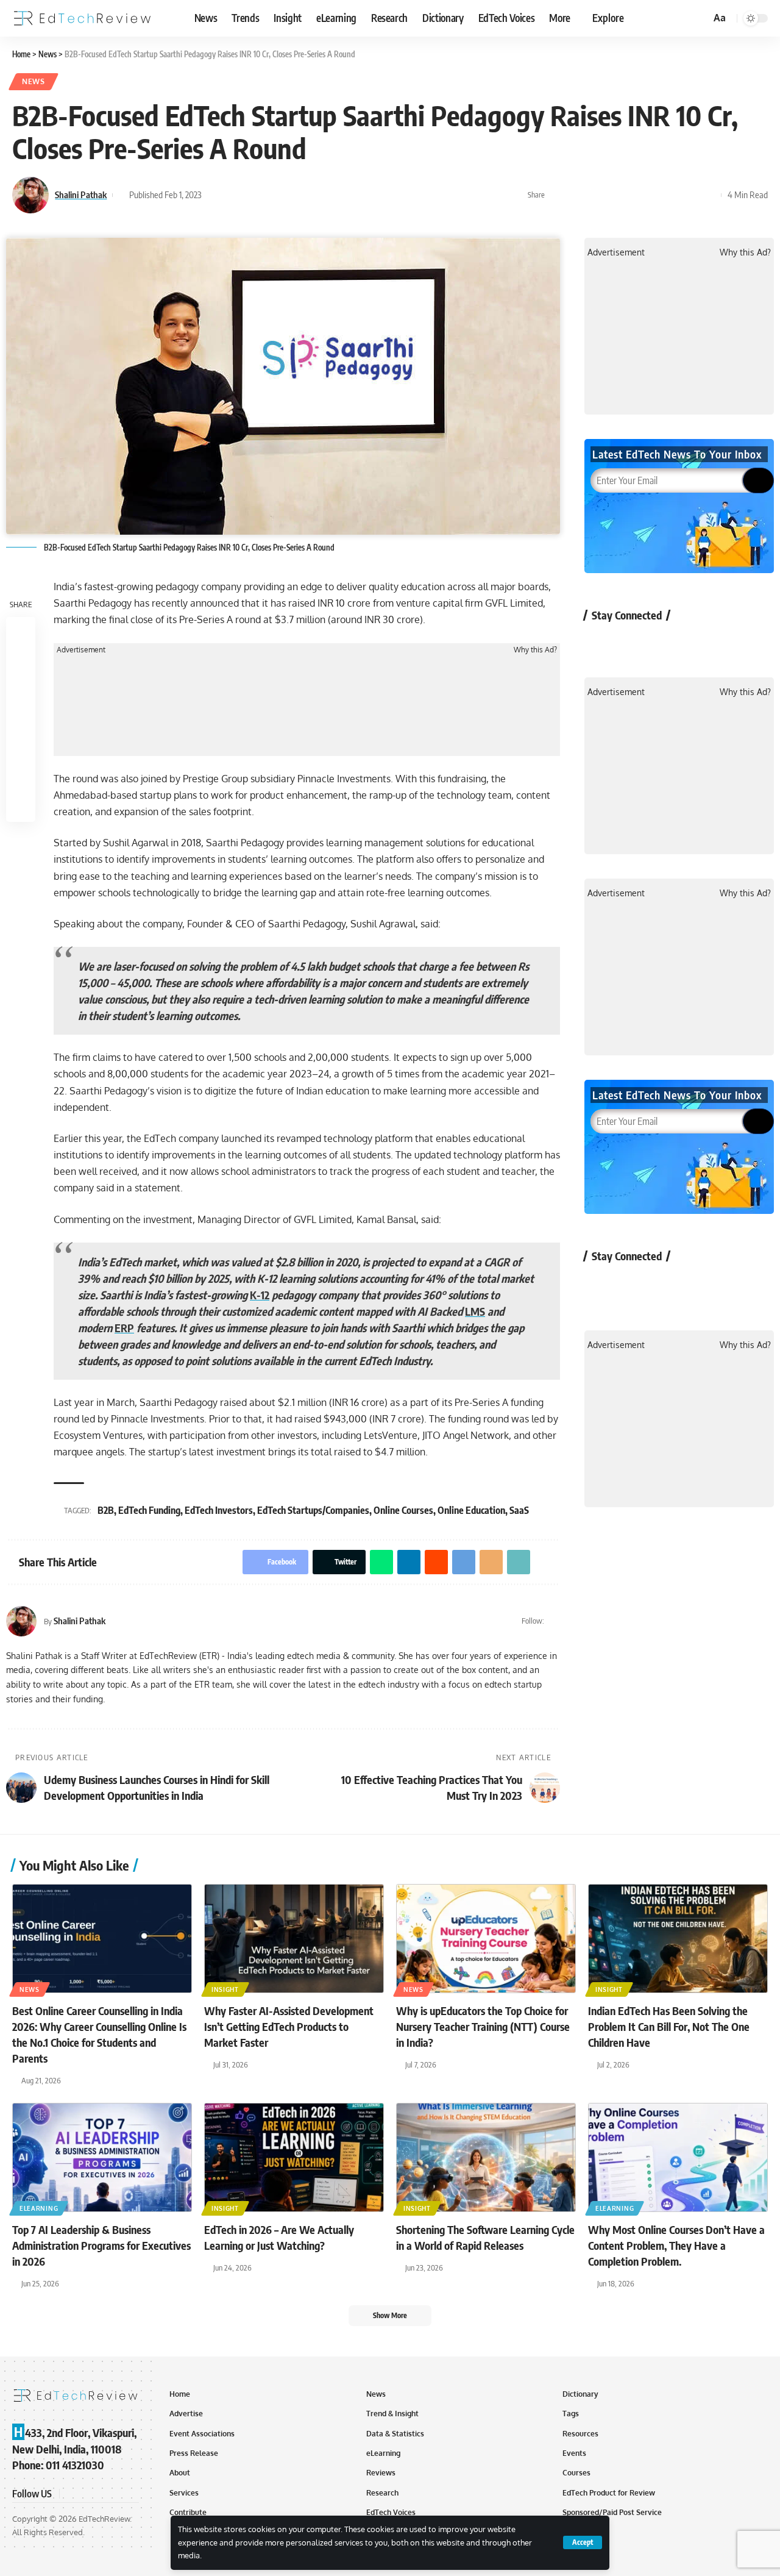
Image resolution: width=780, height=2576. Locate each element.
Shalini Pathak (81, 194)
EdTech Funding (149, 1510)
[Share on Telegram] (652, 195)
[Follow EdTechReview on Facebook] (601, 643)
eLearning (39, 2208)
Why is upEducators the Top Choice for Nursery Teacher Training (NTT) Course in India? (483, 2026)
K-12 (260, 1295)
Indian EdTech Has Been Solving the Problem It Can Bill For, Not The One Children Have (669, 2026)
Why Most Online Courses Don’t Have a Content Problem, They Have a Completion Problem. (676, 2245)
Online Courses (403, 1510)
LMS (475, 1311)
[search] (700, 18)
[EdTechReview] (82, 18)
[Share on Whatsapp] (595, 195)
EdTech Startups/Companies (313, 1510)
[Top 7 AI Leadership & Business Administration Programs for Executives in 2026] (102, 2157)
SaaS (519, 1510)
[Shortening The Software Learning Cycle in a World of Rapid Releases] (486, 2157)
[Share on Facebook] (558, 195)
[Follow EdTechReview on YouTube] (665, 643)
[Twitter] (555, 1621)
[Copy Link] (690, 195)
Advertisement (81, 650)
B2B (106, 1510)
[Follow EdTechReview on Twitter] (633, 643)
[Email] (671, 195)
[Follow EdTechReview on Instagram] (697, 643)
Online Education (471, 1510)
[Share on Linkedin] (614, 195)
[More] (709, 195)
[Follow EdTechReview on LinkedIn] (730, 643)
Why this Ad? (535, 650)
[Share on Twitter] (576, 195)
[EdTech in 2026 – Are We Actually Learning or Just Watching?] (294, 2157)
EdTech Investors (219, 1510)
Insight (225, 1989)
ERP (124, 1328)
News (34, 81)
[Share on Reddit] (633, 195)
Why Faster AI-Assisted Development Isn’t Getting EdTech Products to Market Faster (289, 2026)
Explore (608, 18)
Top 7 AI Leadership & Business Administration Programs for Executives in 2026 (101, 2245)
